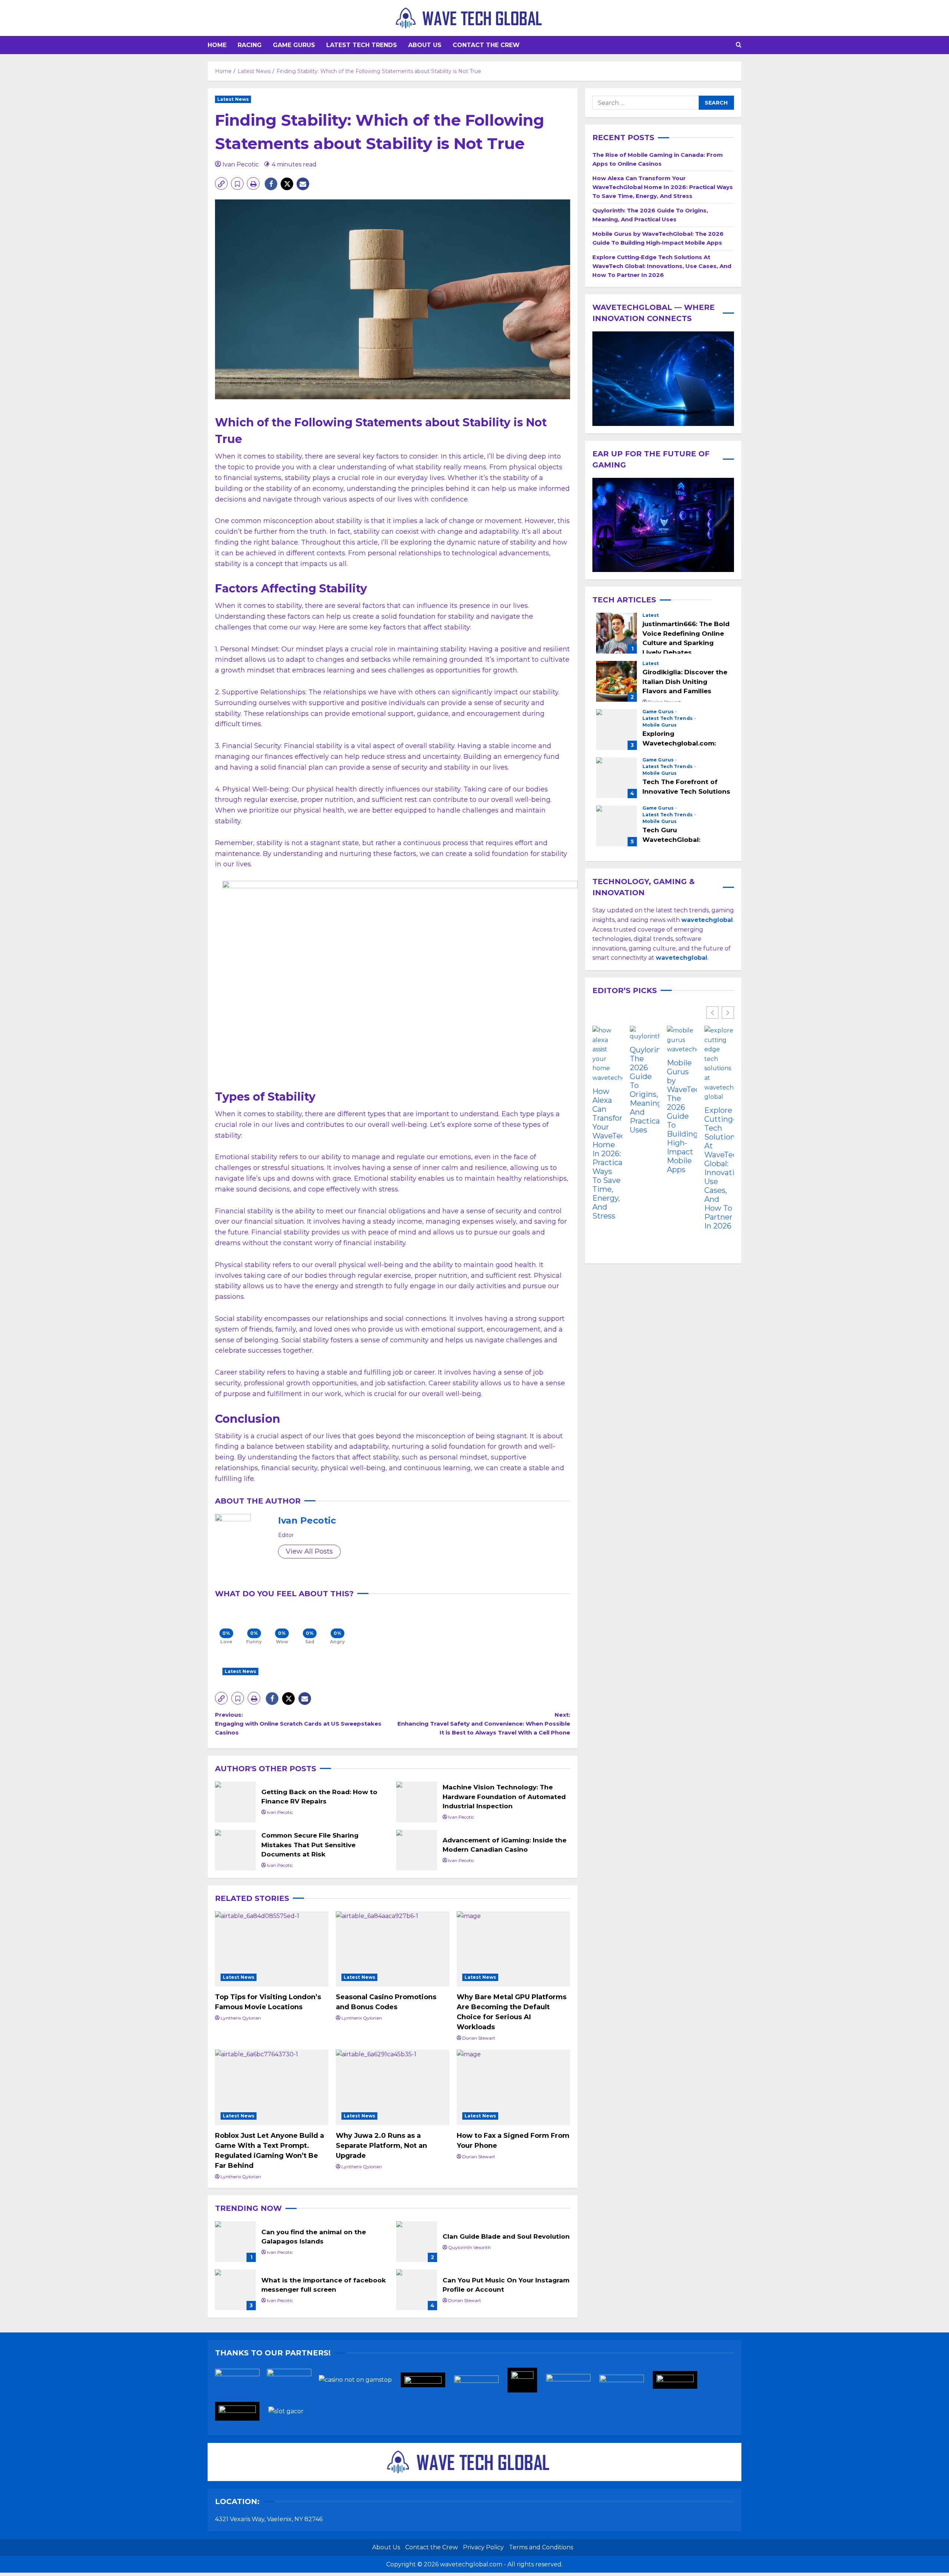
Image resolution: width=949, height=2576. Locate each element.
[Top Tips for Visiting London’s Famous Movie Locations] (272, 1949)
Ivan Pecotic (241, 164)
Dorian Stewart (479, 2038)
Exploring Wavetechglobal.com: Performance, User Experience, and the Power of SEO (616, 730)
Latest (651, 615)
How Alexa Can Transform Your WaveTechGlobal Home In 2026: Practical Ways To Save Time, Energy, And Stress (663, 187)
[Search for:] (646, 103)
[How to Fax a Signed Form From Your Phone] (513, 2087)
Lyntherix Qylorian (241, 2018)
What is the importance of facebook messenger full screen (235, 2290)
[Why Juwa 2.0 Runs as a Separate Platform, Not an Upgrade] (393, 2087)
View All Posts (309, 1551)
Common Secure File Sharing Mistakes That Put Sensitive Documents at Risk (235, 1850)
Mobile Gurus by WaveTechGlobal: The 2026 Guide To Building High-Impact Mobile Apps (682, 1116)
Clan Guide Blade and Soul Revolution (417, 2242)
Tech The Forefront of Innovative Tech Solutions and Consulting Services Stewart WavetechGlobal (616, 778)
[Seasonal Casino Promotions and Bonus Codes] (393, 1949)
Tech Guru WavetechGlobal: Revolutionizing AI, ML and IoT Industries (616, 826)
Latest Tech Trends (362, 45)
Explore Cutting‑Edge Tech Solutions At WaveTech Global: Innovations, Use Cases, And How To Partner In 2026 (662, 266)
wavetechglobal (682, 958)
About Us (425, 45)
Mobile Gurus (659, 725)
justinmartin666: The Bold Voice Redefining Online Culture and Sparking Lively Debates (616, 633)
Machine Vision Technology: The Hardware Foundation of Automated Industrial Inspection (417, 1802)
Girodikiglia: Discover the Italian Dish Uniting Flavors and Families (616, 681)
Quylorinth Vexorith (469, 2247)
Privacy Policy (483, 2547)
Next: (484, 1724)
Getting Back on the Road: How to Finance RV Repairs (235, 1802)
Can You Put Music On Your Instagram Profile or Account (417, 2290)
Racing (250, 45)
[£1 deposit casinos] (293, 2382)
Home (217, 45)
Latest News (233, 99)
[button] (739, 45)
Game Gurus (294, 45)
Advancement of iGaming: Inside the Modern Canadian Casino (417, 1850)
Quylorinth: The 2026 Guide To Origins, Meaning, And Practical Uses (645, 1090)
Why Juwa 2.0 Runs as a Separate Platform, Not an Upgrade (381, 2146)
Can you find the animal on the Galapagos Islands (235, 2242)
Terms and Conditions (541, 2547)
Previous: (298, 1724)
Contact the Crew (486, 45)
